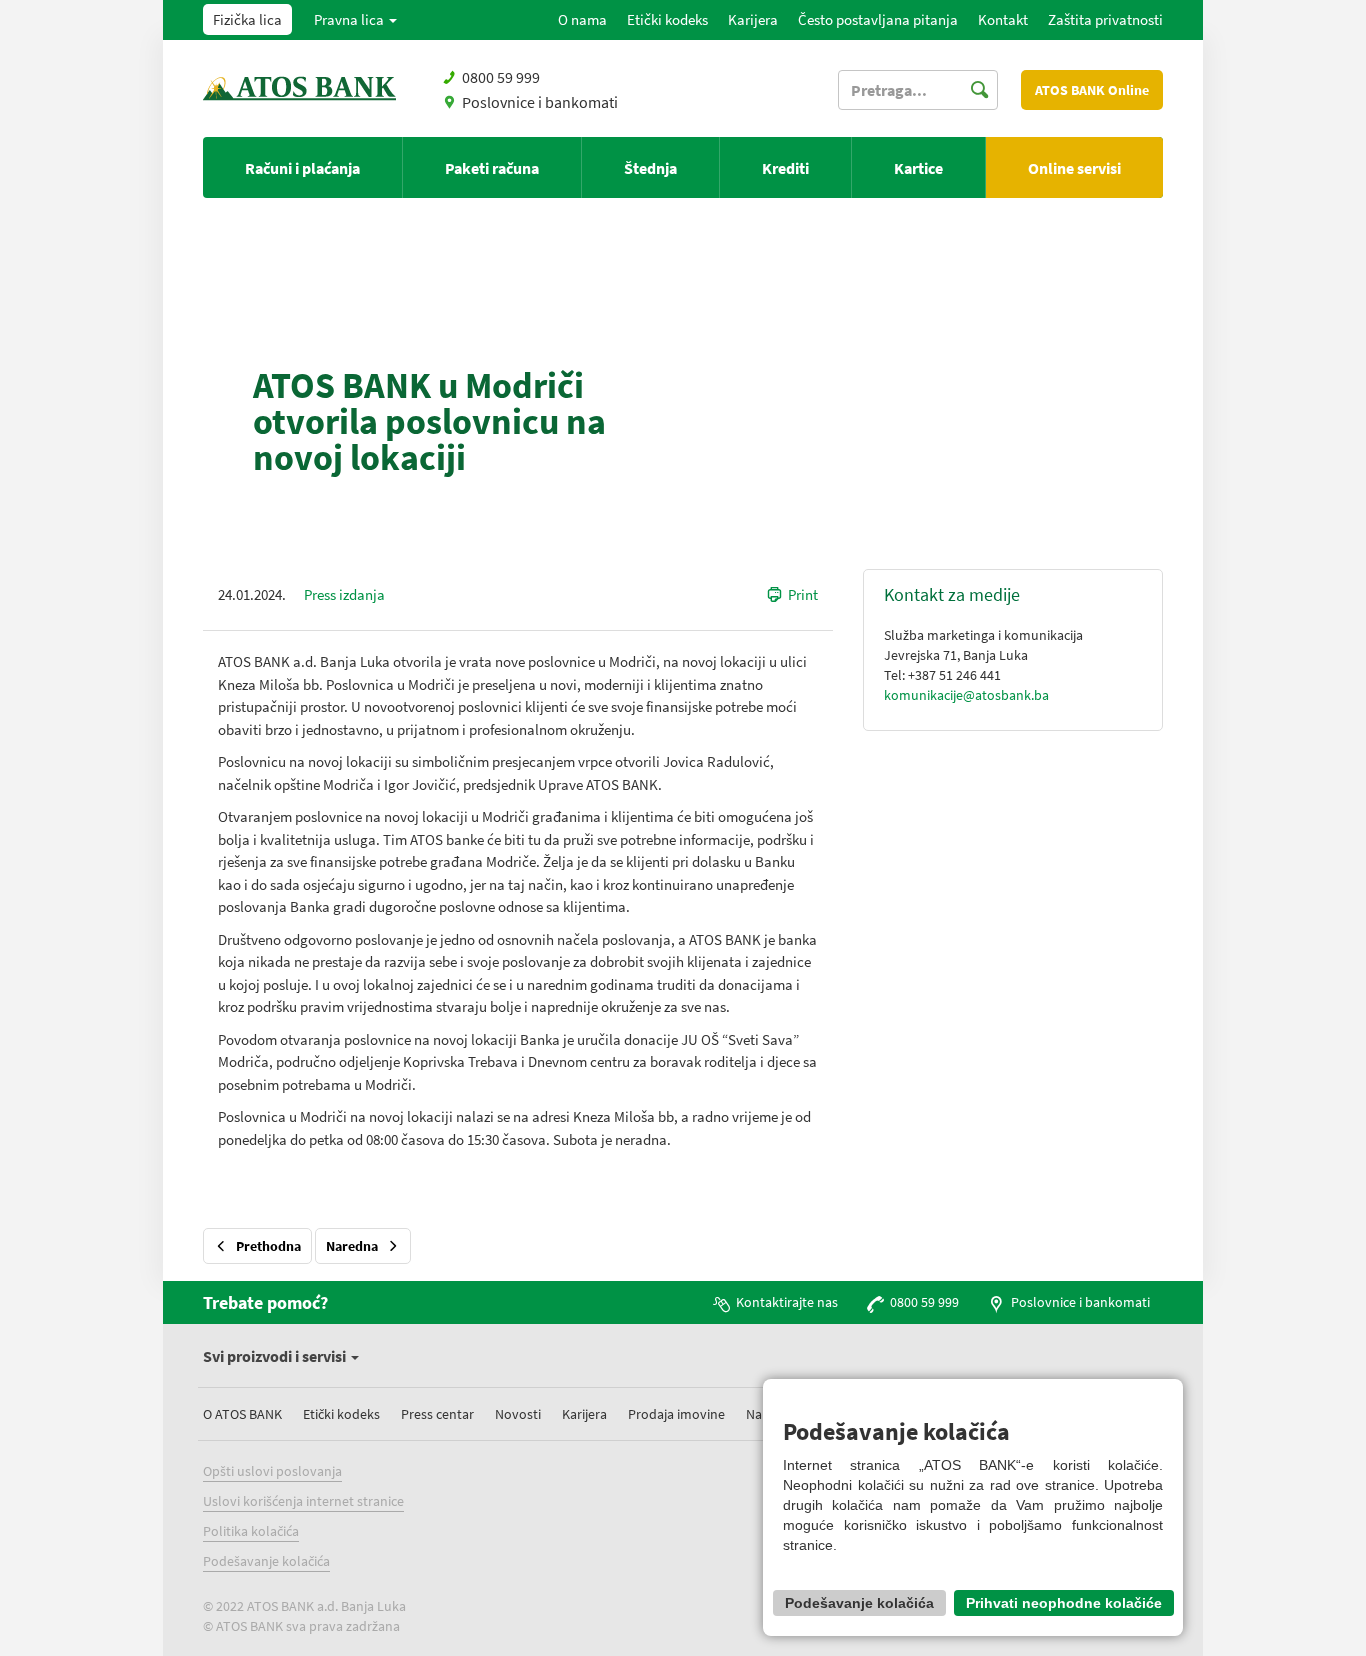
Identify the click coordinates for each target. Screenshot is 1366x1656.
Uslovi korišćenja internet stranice (303, 1501)
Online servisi (1074, 168)
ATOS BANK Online (1092, 90)
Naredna (352, 1246)
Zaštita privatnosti (1105, 19)
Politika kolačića (251, 1531)
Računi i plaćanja (302, 168)
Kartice (918, 168)
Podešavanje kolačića (266, 1561)
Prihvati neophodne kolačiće (1064, 1603)
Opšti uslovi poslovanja (272, 1471)
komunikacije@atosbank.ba (966, 695)
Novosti (518, 1414)
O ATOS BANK (242, 1414)
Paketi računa (492, 168)
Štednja (650, 168)
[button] (356, 20)
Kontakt (1003, 19)
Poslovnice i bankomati (540, 102)
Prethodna (268, 1246)
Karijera (753, 19)
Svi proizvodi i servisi (276, 1356)
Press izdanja (344, 594)
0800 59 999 (924, 1302)
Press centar (437, 1414)
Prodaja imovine (676, 1414)
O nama (582, 19)
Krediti (785, 168)
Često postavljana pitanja (878, 19)
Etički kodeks (667, 19)
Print (803, 594)
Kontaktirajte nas (787, 1302)
